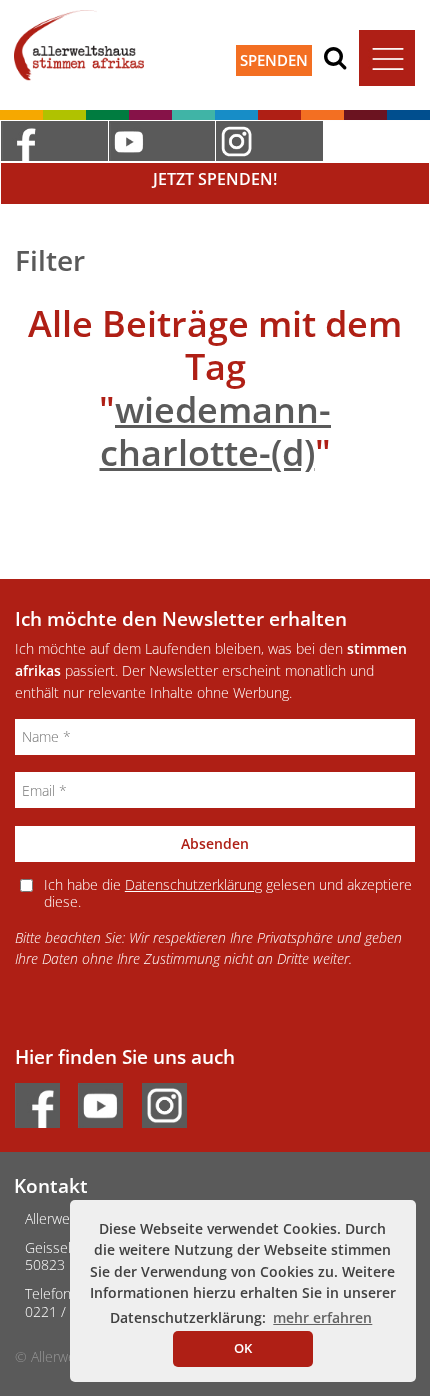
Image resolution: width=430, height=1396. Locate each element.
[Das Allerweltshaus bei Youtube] (162, 141)
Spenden (274, 60)
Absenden (215, 843)
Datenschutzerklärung (193, 884)
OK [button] (243, 1348)
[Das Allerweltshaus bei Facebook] (54, 141)
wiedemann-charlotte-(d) (216, 431)
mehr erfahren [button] (322, 1317)
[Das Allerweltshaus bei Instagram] (269, 141)
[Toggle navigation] (387, 58)
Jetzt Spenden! (215, 179)
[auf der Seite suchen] (335, 57)
